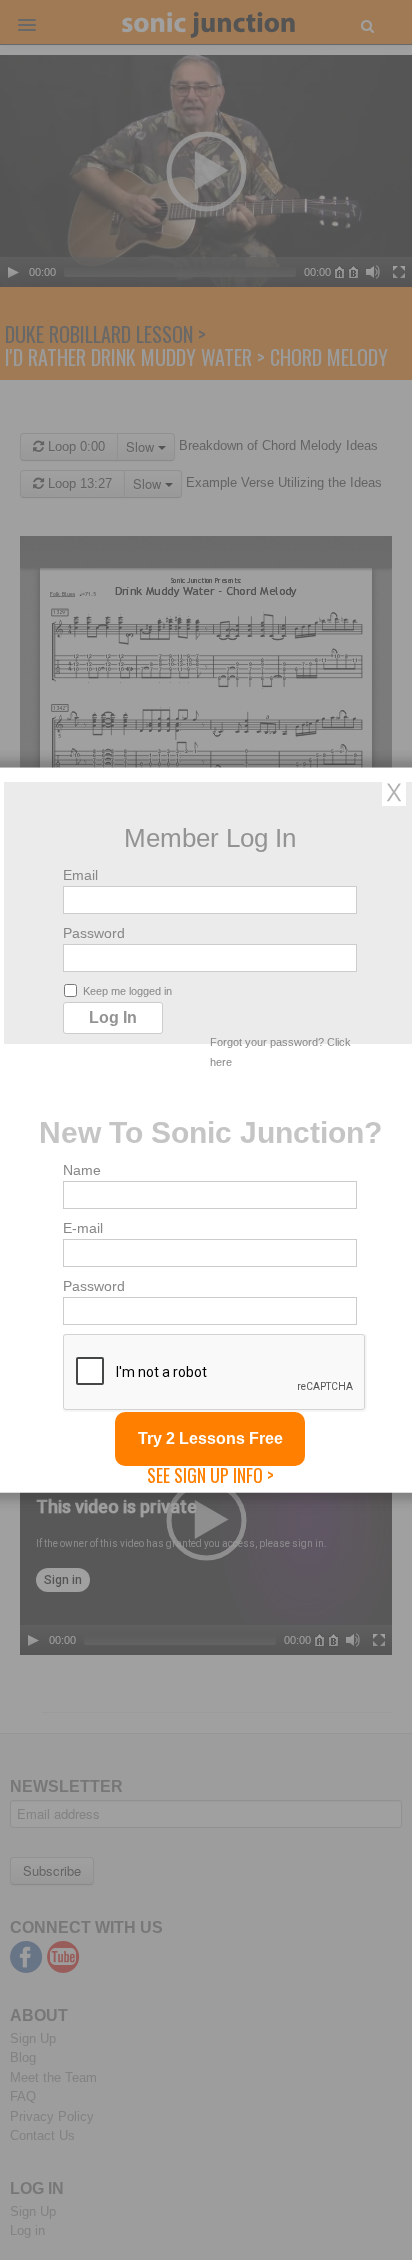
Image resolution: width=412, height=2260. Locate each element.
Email (80, 875)
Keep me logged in (127, 991)
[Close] (394, 792)
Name (82, 1170)
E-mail (83, 1228)
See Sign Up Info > (210, 1475)
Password (94, 933)
